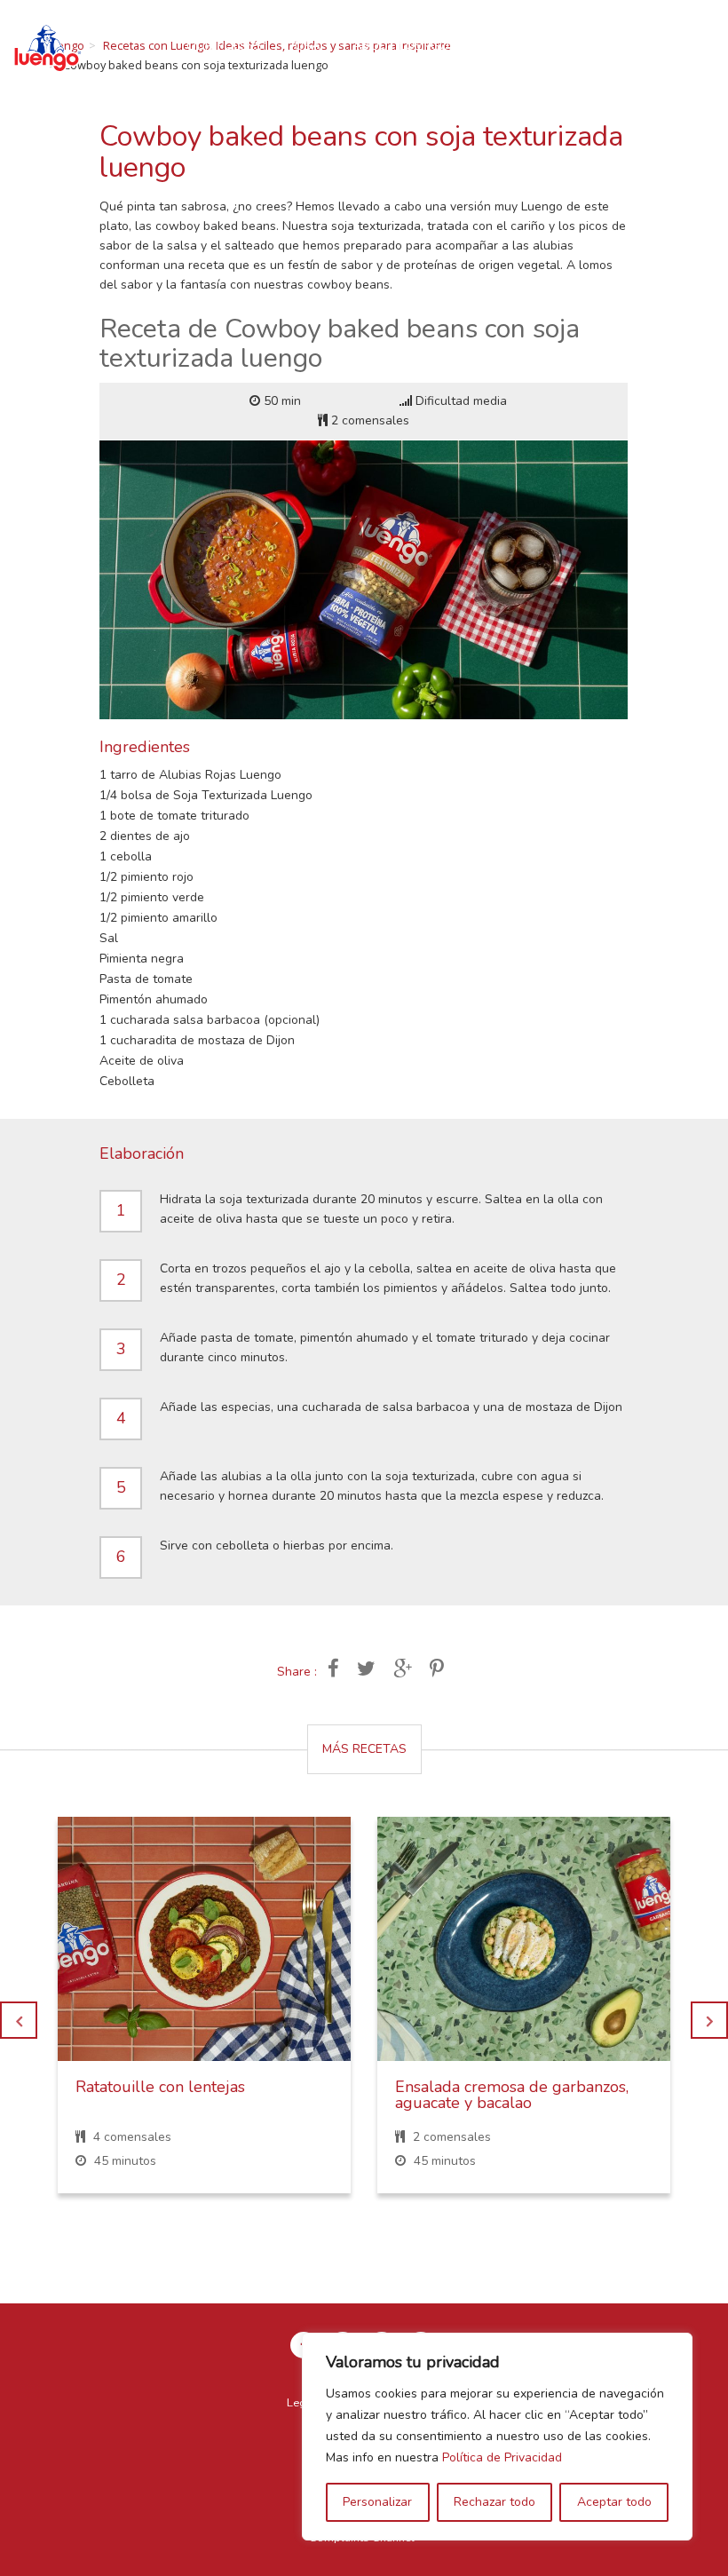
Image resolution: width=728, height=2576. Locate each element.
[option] (204, 2018)
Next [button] (709, 2020)
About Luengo (401, 45)
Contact (511, 45)
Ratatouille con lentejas (160, 2087)
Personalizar (377, 2502)
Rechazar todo (495, 2502)
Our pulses (225, 45)
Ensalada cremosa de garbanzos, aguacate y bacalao (512, 2095)
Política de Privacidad (502, 2457)
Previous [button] (19, 2020)
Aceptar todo (614, 2502)
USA (308, 45)
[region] (497, 2437)
